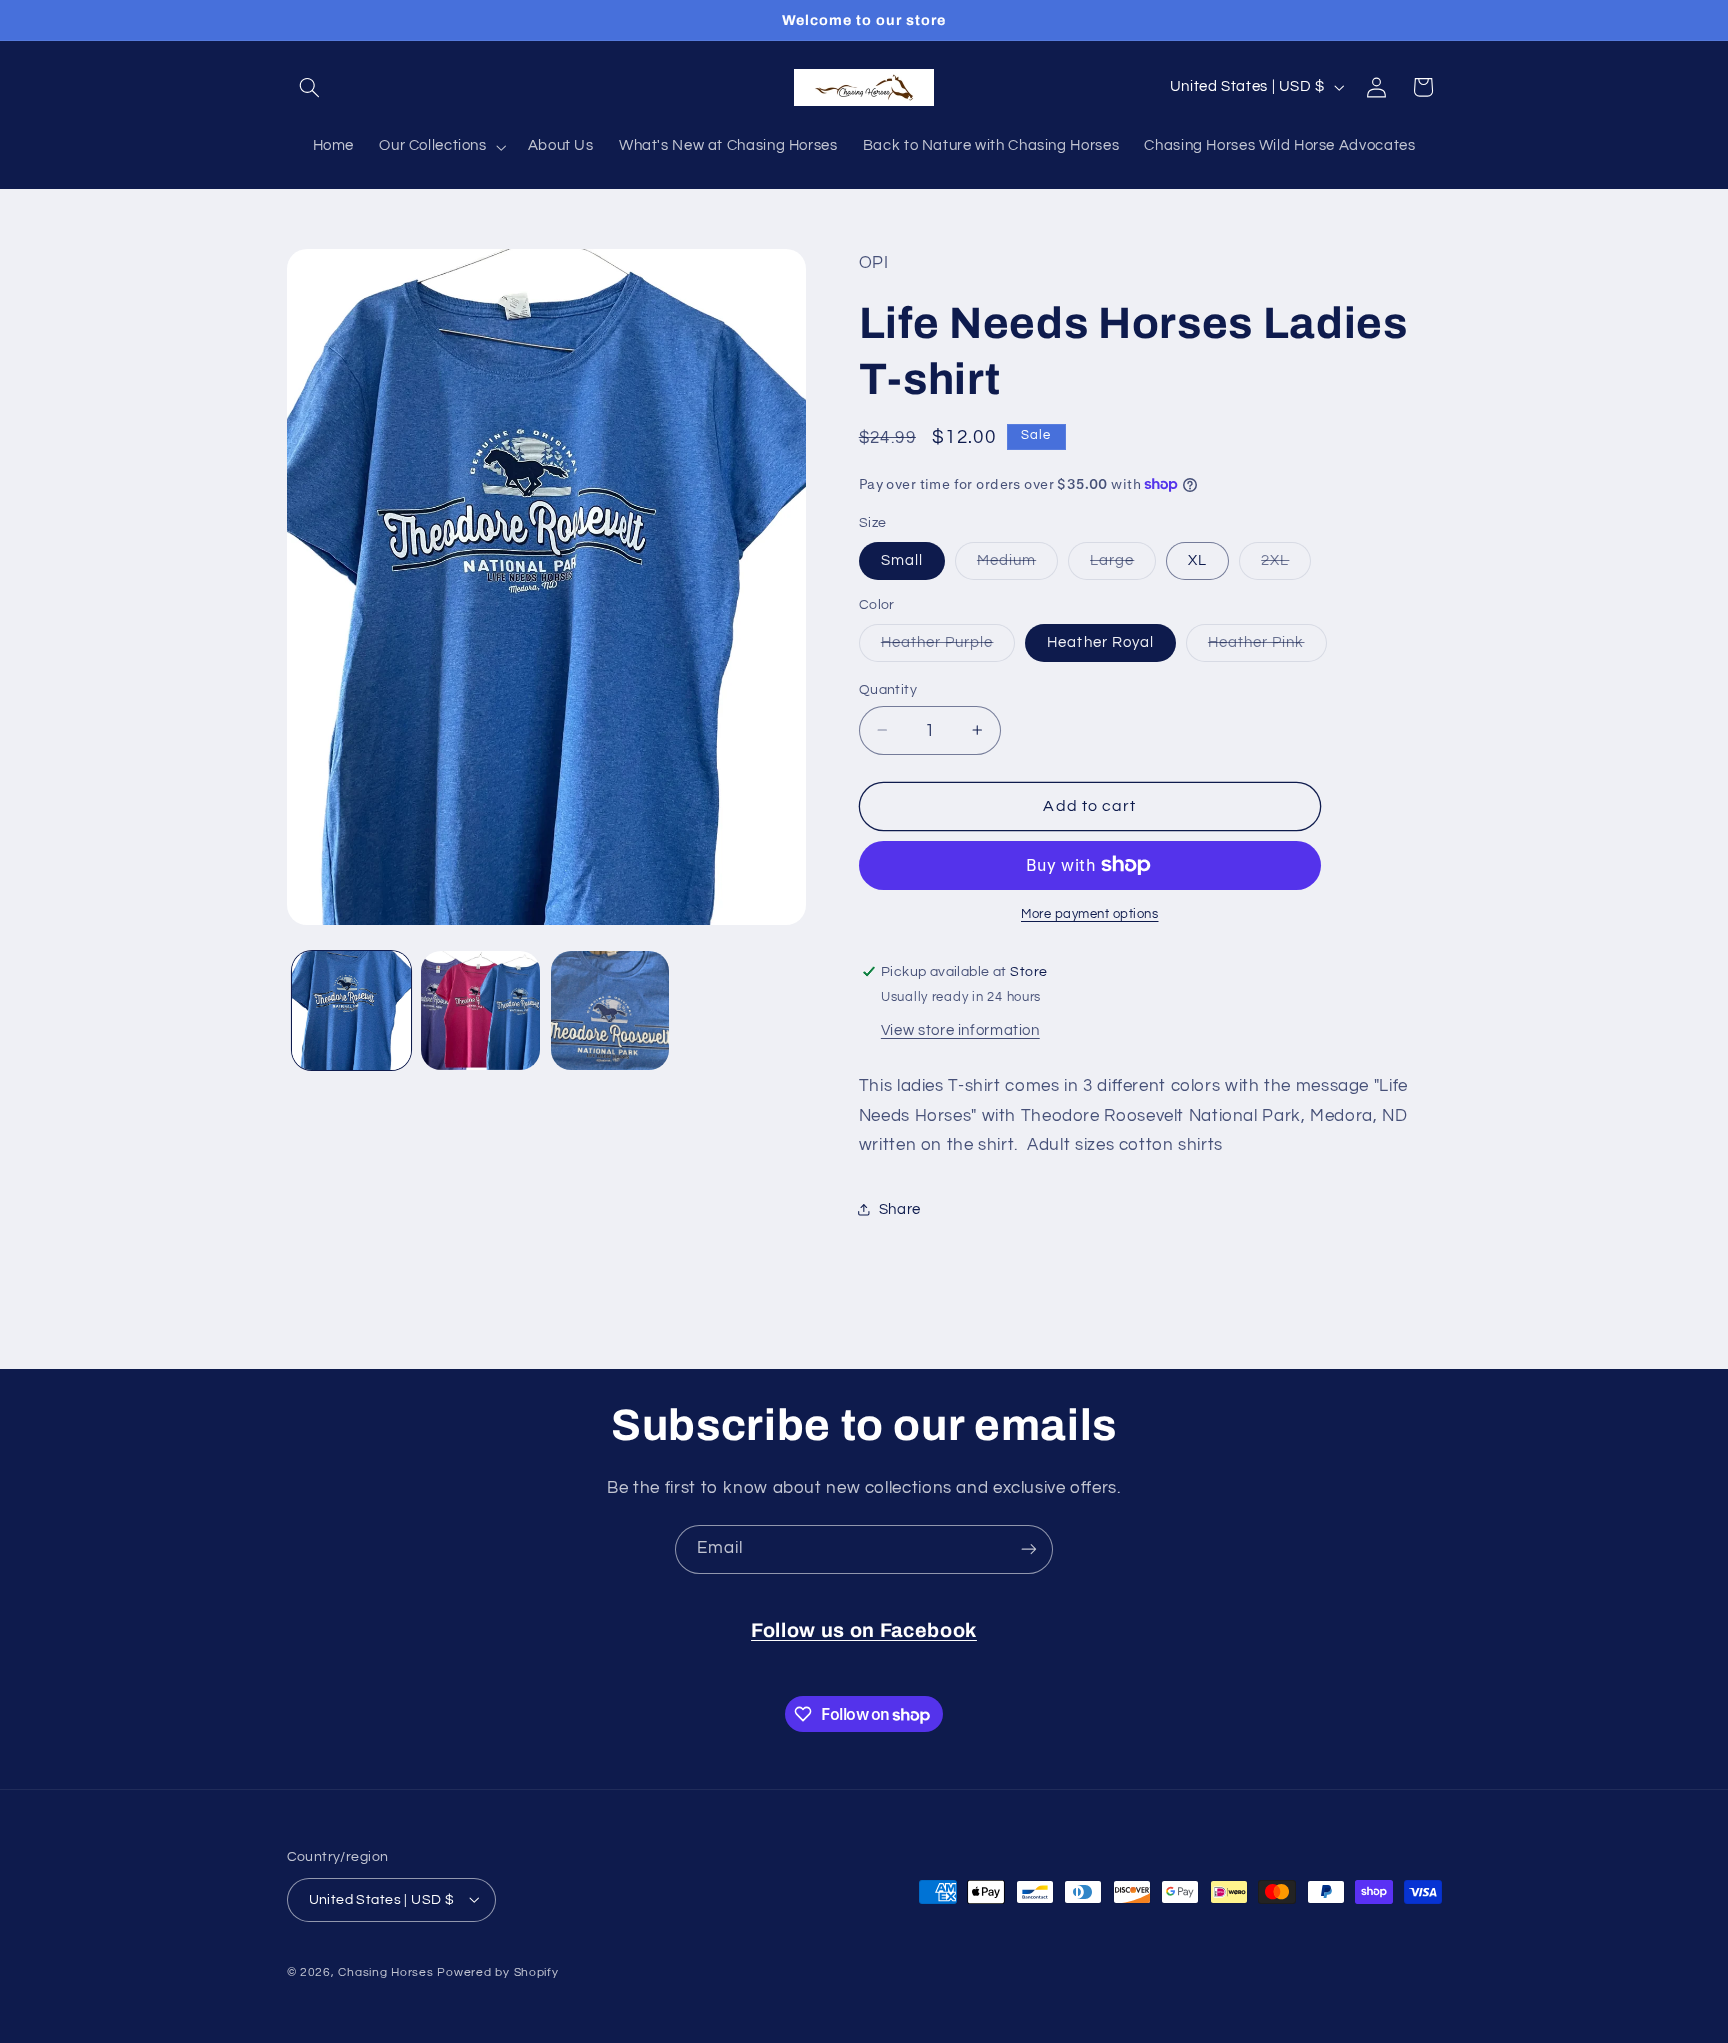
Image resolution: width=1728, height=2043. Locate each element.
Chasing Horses (387, 1971)
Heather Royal (1100, 641)
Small (902, 559)
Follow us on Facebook (864, 1630)
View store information (960, 1029)
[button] (310, 87)
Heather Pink (1267, 647)
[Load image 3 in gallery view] (610, 1010)
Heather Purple (948, 647)
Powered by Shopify (497, 1971)
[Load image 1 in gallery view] (351, 1010)
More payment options (1090, 914)
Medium (1017, 565)
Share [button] (900, 1209)
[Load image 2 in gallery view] (480, 1010)
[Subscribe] (1029, 1549)
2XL (1286, 565)
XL (1197, 559)
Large (1123, 565)
